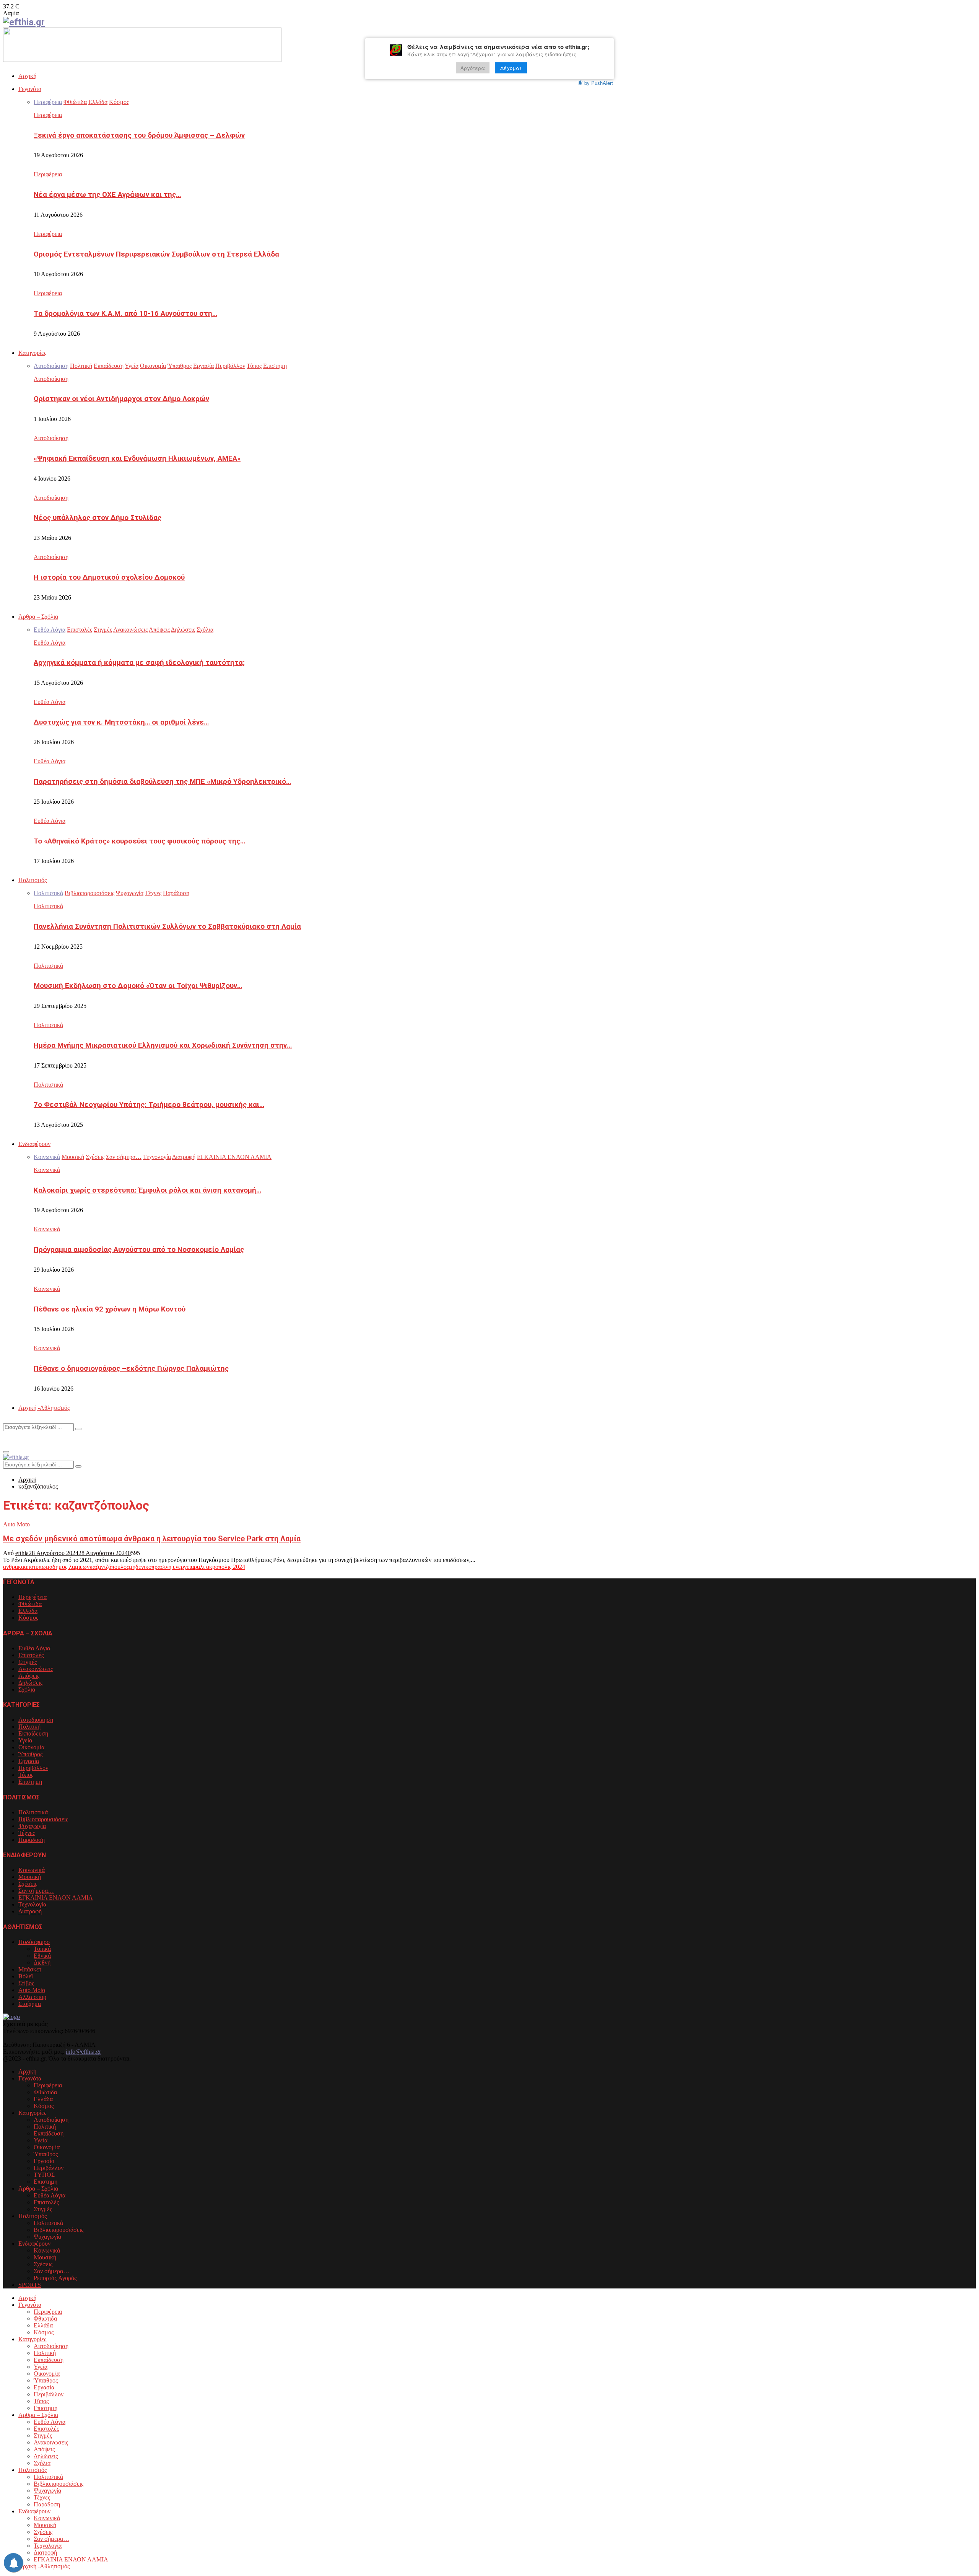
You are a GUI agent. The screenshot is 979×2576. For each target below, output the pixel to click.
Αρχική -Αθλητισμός (44, 1408)
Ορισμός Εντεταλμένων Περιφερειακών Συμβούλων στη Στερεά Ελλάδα (156, 254)
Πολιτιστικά (48, 906)
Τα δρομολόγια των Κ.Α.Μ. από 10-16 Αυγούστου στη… (125, 314)
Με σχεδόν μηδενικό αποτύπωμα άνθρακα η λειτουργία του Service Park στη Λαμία (152, 1539)
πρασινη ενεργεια (173, 1567)
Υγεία (25, 1740)
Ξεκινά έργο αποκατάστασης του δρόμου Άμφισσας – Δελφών (139, 135)
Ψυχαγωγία (32, 1826)
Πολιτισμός (33, 880)
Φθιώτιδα (30, 1604)
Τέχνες (27, 1833)
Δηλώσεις (30, 1683)
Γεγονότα (30, 89)
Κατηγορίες (32, 353)
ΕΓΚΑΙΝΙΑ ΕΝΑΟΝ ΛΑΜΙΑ (56, 1897)
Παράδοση (32, 1840)
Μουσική (30, 1877)
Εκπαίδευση (33, 1733)
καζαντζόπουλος (109, 1567)
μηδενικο (140, 1567)
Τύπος (26, 1775)
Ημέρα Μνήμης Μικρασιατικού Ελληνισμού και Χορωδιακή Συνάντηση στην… (163, 1045)
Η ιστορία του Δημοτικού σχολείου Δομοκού (109, 577)
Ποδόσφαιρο (34, 1942)
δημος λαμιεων (71, 1567)
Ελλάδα (28, 1611)
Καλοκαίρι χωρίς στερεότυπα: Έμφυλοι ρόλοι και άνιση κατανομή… (147, 1190)
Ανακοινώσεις (36, 1669)
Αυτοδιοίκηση (51, 379)
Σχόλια (27, 1689)
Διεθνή (42, 1962)
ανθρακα (14, 1567)
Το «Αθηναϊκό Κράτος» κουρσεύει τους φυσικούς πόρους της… (139, 841)
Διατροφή (30, 1911)
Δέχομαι (511, 68)
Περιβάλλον (33, 1768)
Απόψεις (29, 1676)
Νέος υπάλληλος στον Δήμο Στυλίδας (98, 518)
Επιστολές (31, 1655)
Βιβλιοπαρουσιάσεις (43, 1819)
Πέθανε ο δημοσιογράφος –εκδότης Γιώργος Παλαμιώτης (131, 1368)
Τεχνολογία (32, 1904)
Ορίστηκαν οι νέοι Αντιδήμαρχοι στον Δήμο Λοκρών (121, 399)
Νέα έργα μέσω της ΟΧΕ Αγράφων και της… (107, 195)
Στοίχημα (30, 2004)
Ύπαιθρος (30, 1754)
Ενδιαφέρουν (34, 1144)
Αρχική (27, 76)
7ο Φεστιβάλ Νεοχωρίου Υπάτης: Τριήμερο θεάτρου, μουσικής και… (149, 1105)
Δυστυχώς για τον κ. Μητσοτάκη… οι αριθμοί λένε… (121, 722)
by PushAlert (599, 83)
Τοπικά (42, 1949)
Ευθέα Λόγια (50, 643)
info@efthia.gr (83, 2052)
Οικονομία (31, 1747)
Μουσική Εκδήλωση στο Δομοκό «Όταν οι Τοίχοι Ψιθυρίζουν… (138, 986)
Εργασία (29, 1761)
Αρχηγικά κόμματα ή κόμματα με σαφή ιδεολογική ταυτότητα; (139, 663)
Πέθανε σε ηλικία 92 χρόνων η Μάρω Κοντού (110, 1309)
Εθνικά (42, 1956)
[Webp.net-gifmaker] (142, 60)
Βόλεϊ (26, 1976)
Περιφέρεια (48, 115)
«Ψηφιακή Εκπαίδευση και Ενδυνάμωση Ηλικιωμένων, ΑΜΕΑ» (137, 458)
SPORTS (30, 2285)
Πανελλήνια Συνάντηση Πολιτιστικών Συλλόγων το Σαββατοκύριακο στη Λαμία (167, 926)
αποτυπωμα (38, 1567)
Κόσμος (28, 1618)
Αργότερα (473, 68)
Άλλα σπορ (32, 1997)
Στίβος (26, 1983)
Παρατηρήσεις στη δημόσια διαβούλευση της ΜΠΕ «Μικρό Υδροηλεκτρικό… (162, 782)
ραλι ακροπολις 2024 (220, 1567)
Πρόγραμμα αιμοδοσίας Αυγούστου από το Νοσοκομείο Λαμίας (139, 1250)
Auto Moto (16, 1524)
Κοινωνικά (47, 1170)
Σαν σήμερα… (36, 1891)
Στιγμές (28, 1662)
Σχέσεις (28, 1884)
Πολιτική (29, 1727)
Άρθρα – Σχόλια (38, 617)
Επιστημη (30, 1782)
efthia (22, 1553)
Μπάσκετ (30, 1969)
